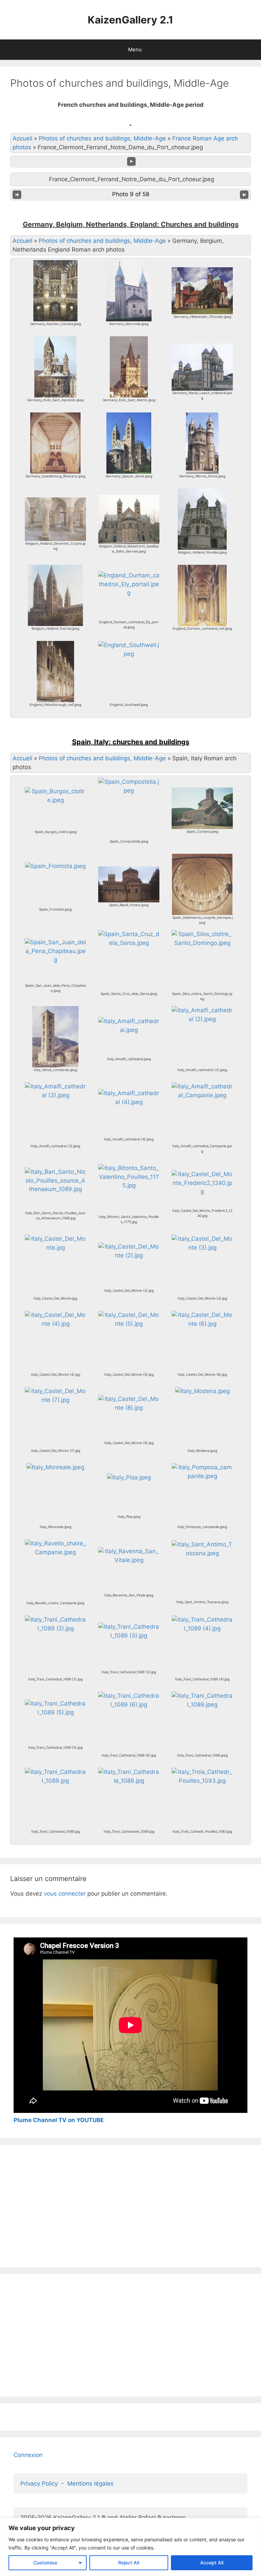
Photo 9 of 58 (131, 194)
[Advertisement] (130, 2206)
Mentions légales (90, 2484)
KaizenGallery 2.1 (130, 20)
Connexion (28, 2455)
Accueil (22, 138)
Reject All (129, 2563)
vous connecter (65, 1894)
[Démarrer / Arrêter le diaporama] (132, 162)
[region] (130, 2547)
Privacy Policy (39, 2484)
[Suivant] (244, 194)
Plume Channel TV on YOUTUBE (59, 2120)
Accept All (212, 2563)
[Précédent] (17, 194)
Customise (45, 2563)
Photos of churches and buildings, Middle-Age (102, 138)
